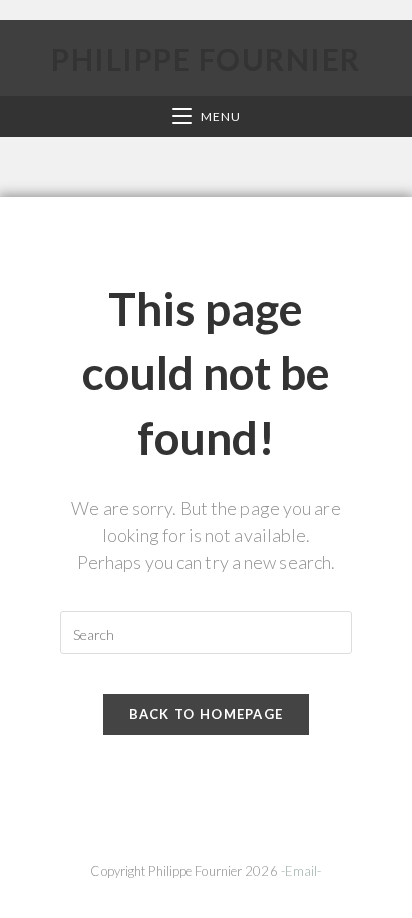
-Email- (301, 871)
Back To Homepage (206, 714)
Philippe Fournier (206, 59)
